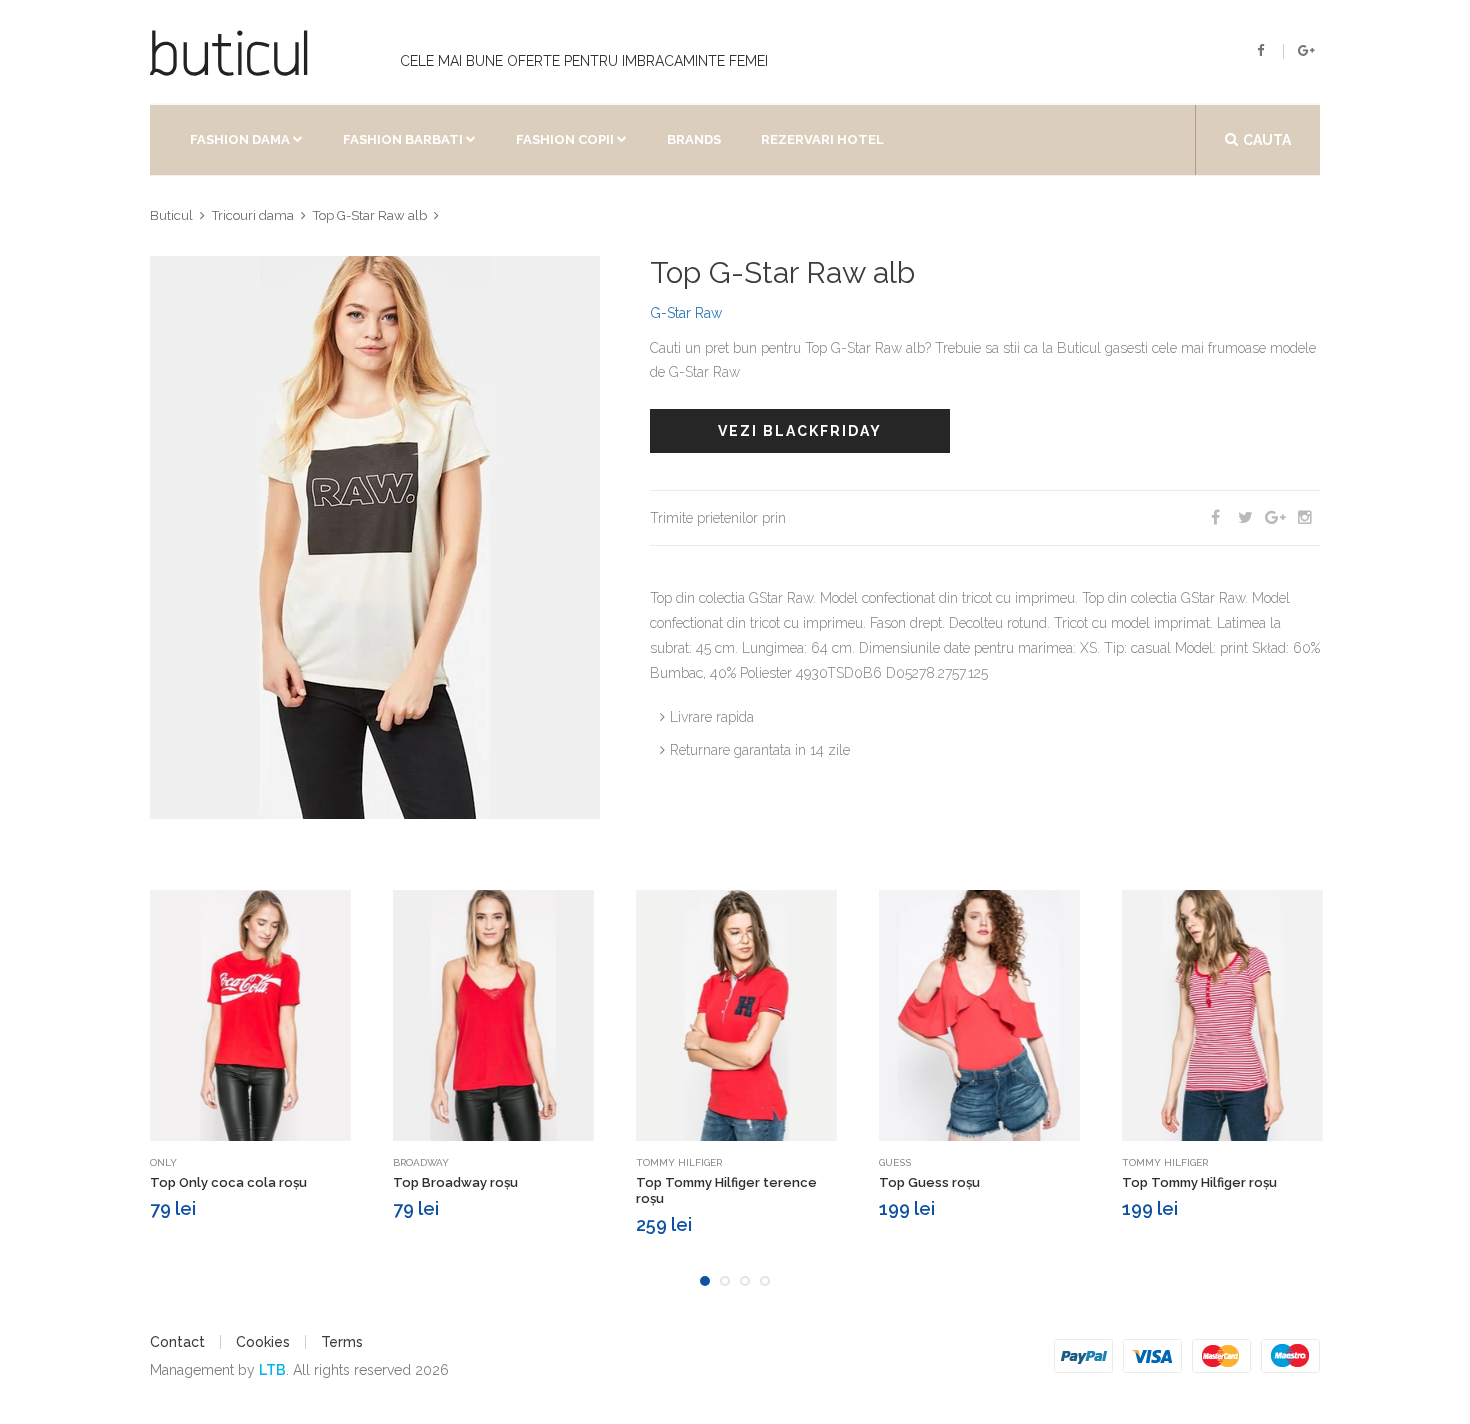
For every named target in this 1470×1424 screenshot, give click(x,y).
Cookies (263, 1342)
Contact (177, 1342)
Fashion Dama (240, 139)
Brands (694, 139)
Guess (895, 1162)
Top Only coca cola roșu (228, 1182)
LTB (272, 1370)
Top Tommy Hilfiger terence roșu (726, 1190)
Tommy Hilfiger (679, 1162)
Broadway (421, 1162)
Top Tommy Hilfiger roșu (1199, 1182)
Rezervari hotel (822, 139)
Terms (342, 1342)
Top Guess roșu (929, 1182)
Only (163, 1162)
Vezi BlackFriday (800, 431)
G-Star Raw (686, 313)
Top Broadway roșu (455, 1182)
